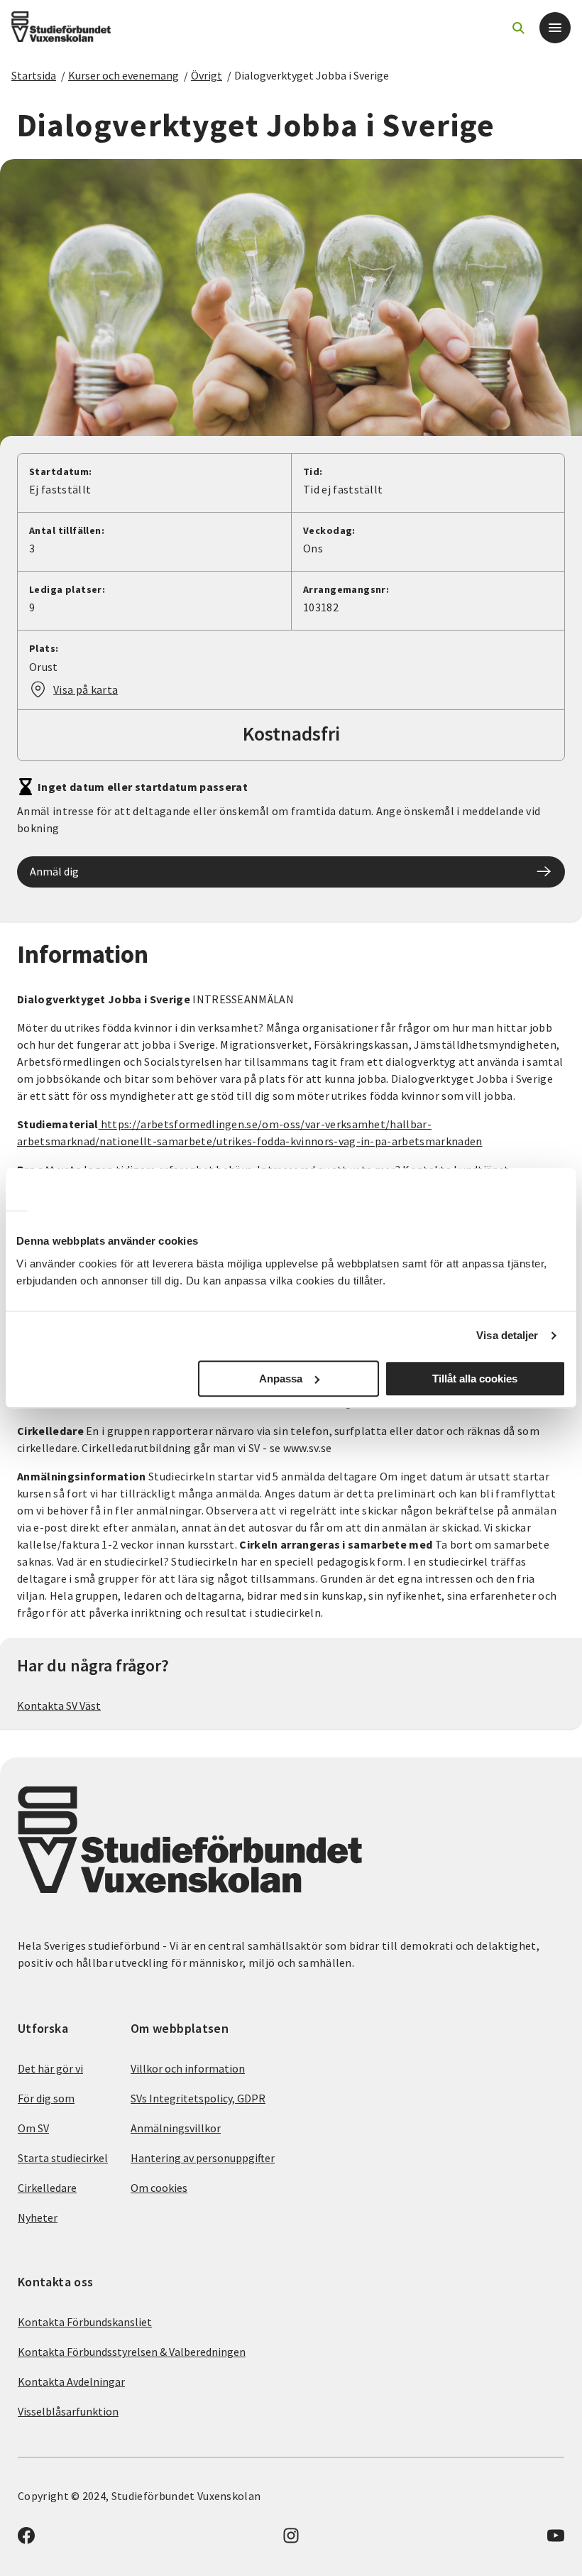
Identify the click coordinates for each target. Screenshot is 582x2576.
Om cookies (159, 2188)
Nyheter (38, 2217)
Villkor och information (188, 2068)
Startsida (34, 75)
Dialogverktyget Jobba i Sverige (312, 75)
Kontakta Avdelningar (71, 2381)
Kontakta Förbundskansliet (85, 2322)
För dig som (46, 2098)
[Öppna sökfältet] (518, 28)
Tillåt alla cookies (475, 1379)
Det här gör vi (50, 2068)
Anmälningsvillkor (176, 2128)
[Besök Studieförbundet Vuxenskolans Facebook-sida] (26, 2540)
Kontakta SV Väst (59, 1705)
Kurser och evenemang (123, 75)
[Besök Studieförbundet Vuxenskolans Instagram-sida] (291, 2540)
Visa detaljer (507, 1335)
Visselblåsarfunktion (68, 2411)
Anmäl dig (54, 871)
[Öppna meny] (555, 28)
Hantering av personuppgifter (203, 2158)
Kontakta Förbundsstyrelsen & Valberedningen (132, 2352)
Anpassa (281, 1379)
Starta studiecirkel (63, 2158)
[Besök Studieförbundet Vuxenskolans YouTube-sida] (556, 2540)
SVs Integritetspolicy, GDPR (198, 2098)
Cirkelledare (47, 2188)
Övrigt (207, 75)
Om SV (33, 2128)
